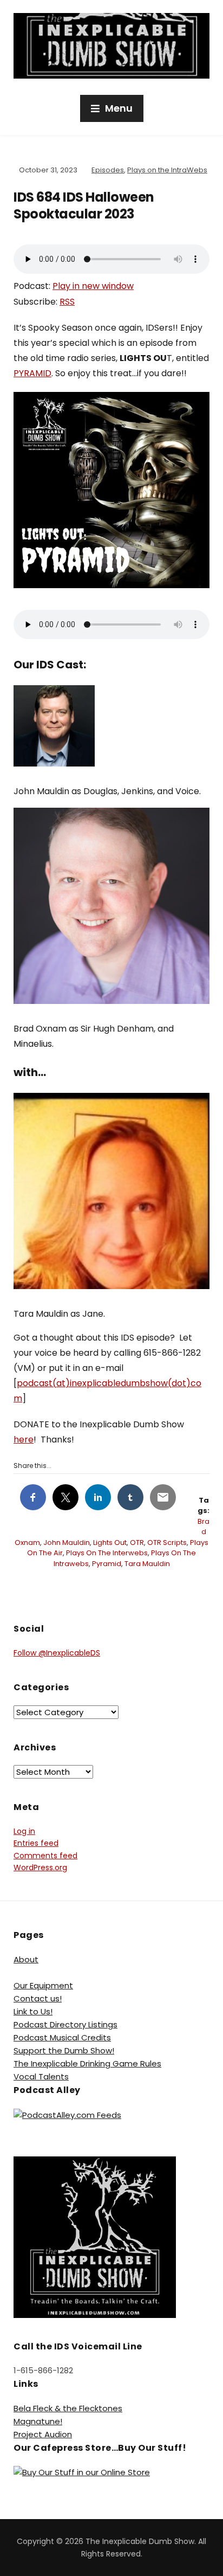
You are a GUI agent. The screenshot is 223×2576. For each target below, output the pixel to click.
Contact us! (38, 1998)
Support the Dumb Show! (64, 2050)
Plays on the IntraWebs (167, 170)
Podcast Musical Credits (62, 2037)
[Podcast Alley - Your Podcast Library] (67, 2114)
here (24, 1440)
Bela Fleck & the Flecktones (68, 2408)
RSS (67, 302)
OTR (137, 1543)
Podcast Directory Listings (65, 2024)
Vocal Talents (41, 2076)
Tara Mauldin (147, 1564)
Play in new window (93, 286)
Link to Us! (33, 2011)
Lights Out (110, 1543)
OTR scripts (167, 1543)
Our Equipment (43, 1985)
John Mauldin (67, 1543)
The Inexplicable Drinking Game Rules (87, 2063)
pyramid (107, 1564)
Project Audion (43, 2434)
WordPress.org (40, 1867)
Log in (24, 1831)
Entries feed (36, 1843)
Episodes (108, 170)
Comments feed (45, 1856)
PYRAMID (32, 373)
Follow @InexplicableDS (57, 1653)
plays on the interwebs (107, 1553)
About (26, 1959)
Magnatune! (38, 2421)
